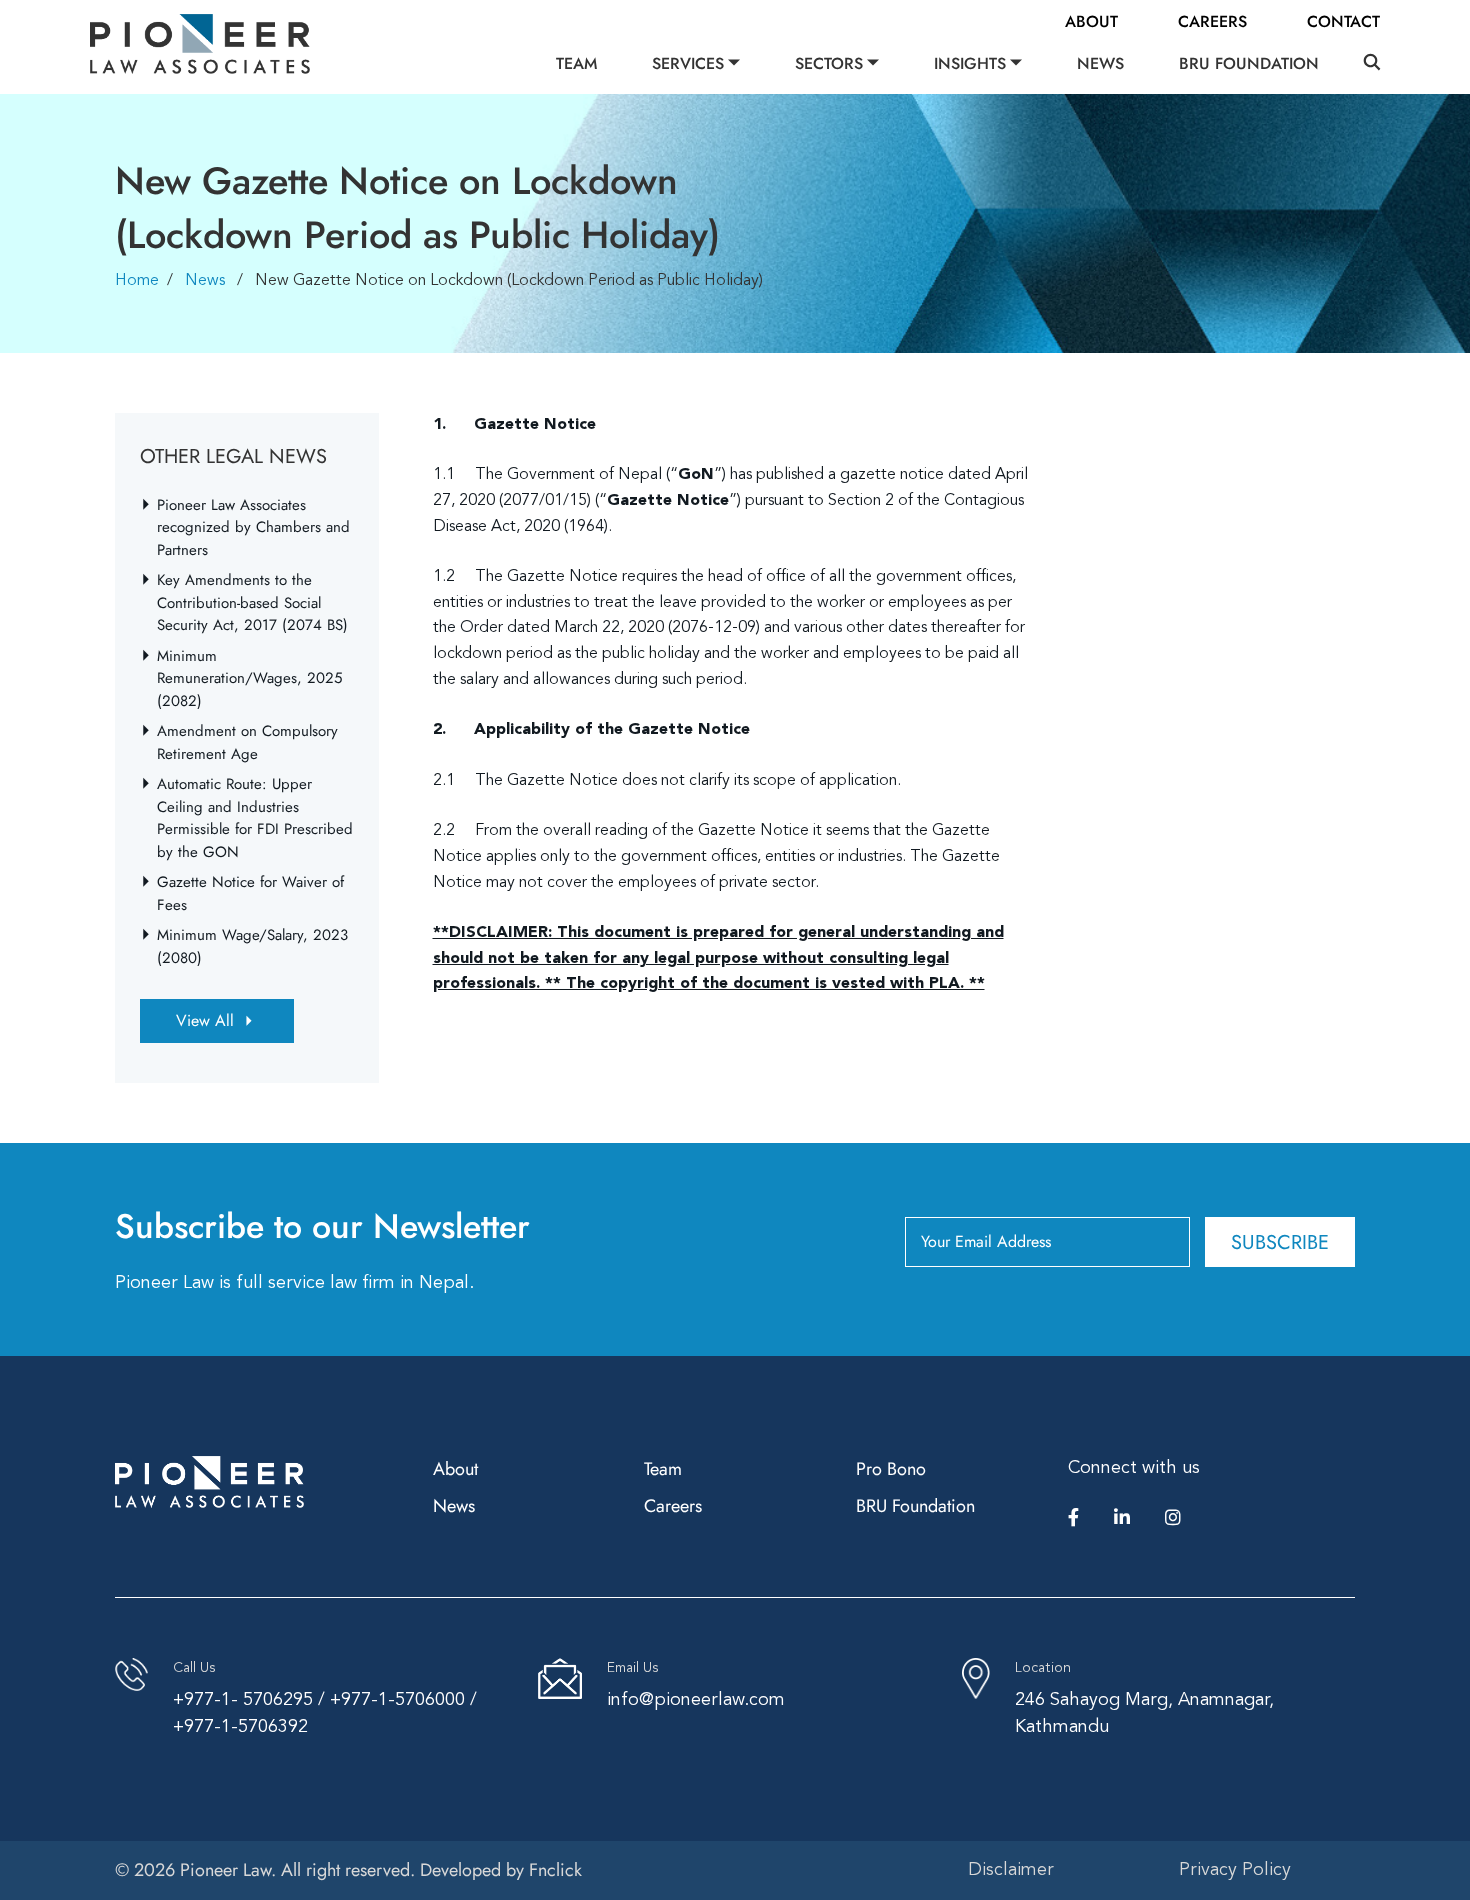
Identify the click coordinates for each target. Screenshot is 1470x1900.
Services (688, 63)
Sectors (829, 63)
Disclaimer (1011, 1870)
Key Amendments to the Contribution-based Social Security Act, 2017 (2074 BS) (252, 602)
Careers (1212, 21)
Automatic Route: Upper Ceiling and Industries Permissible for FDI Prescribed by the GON (255, 818)
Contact (1343, 21)
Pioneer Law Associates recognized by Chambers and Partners (253, 527)
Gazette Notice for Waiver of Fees (250, 893)
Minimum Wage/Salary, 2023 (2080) (252, 946)
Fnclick (555, 1870)
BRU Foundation (1249, 63)
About (1091, 21)
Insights (970, 63)
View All (205, 1020)
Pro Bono (891, 1469)
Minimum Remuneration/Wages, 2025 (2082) (249, 678)
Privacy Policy (1235, 1870)
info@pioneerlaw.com (696, 1700)
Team (576, 63)
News (1100, 63)
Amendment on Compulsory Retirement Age (247, 742)
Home (137, 281)
